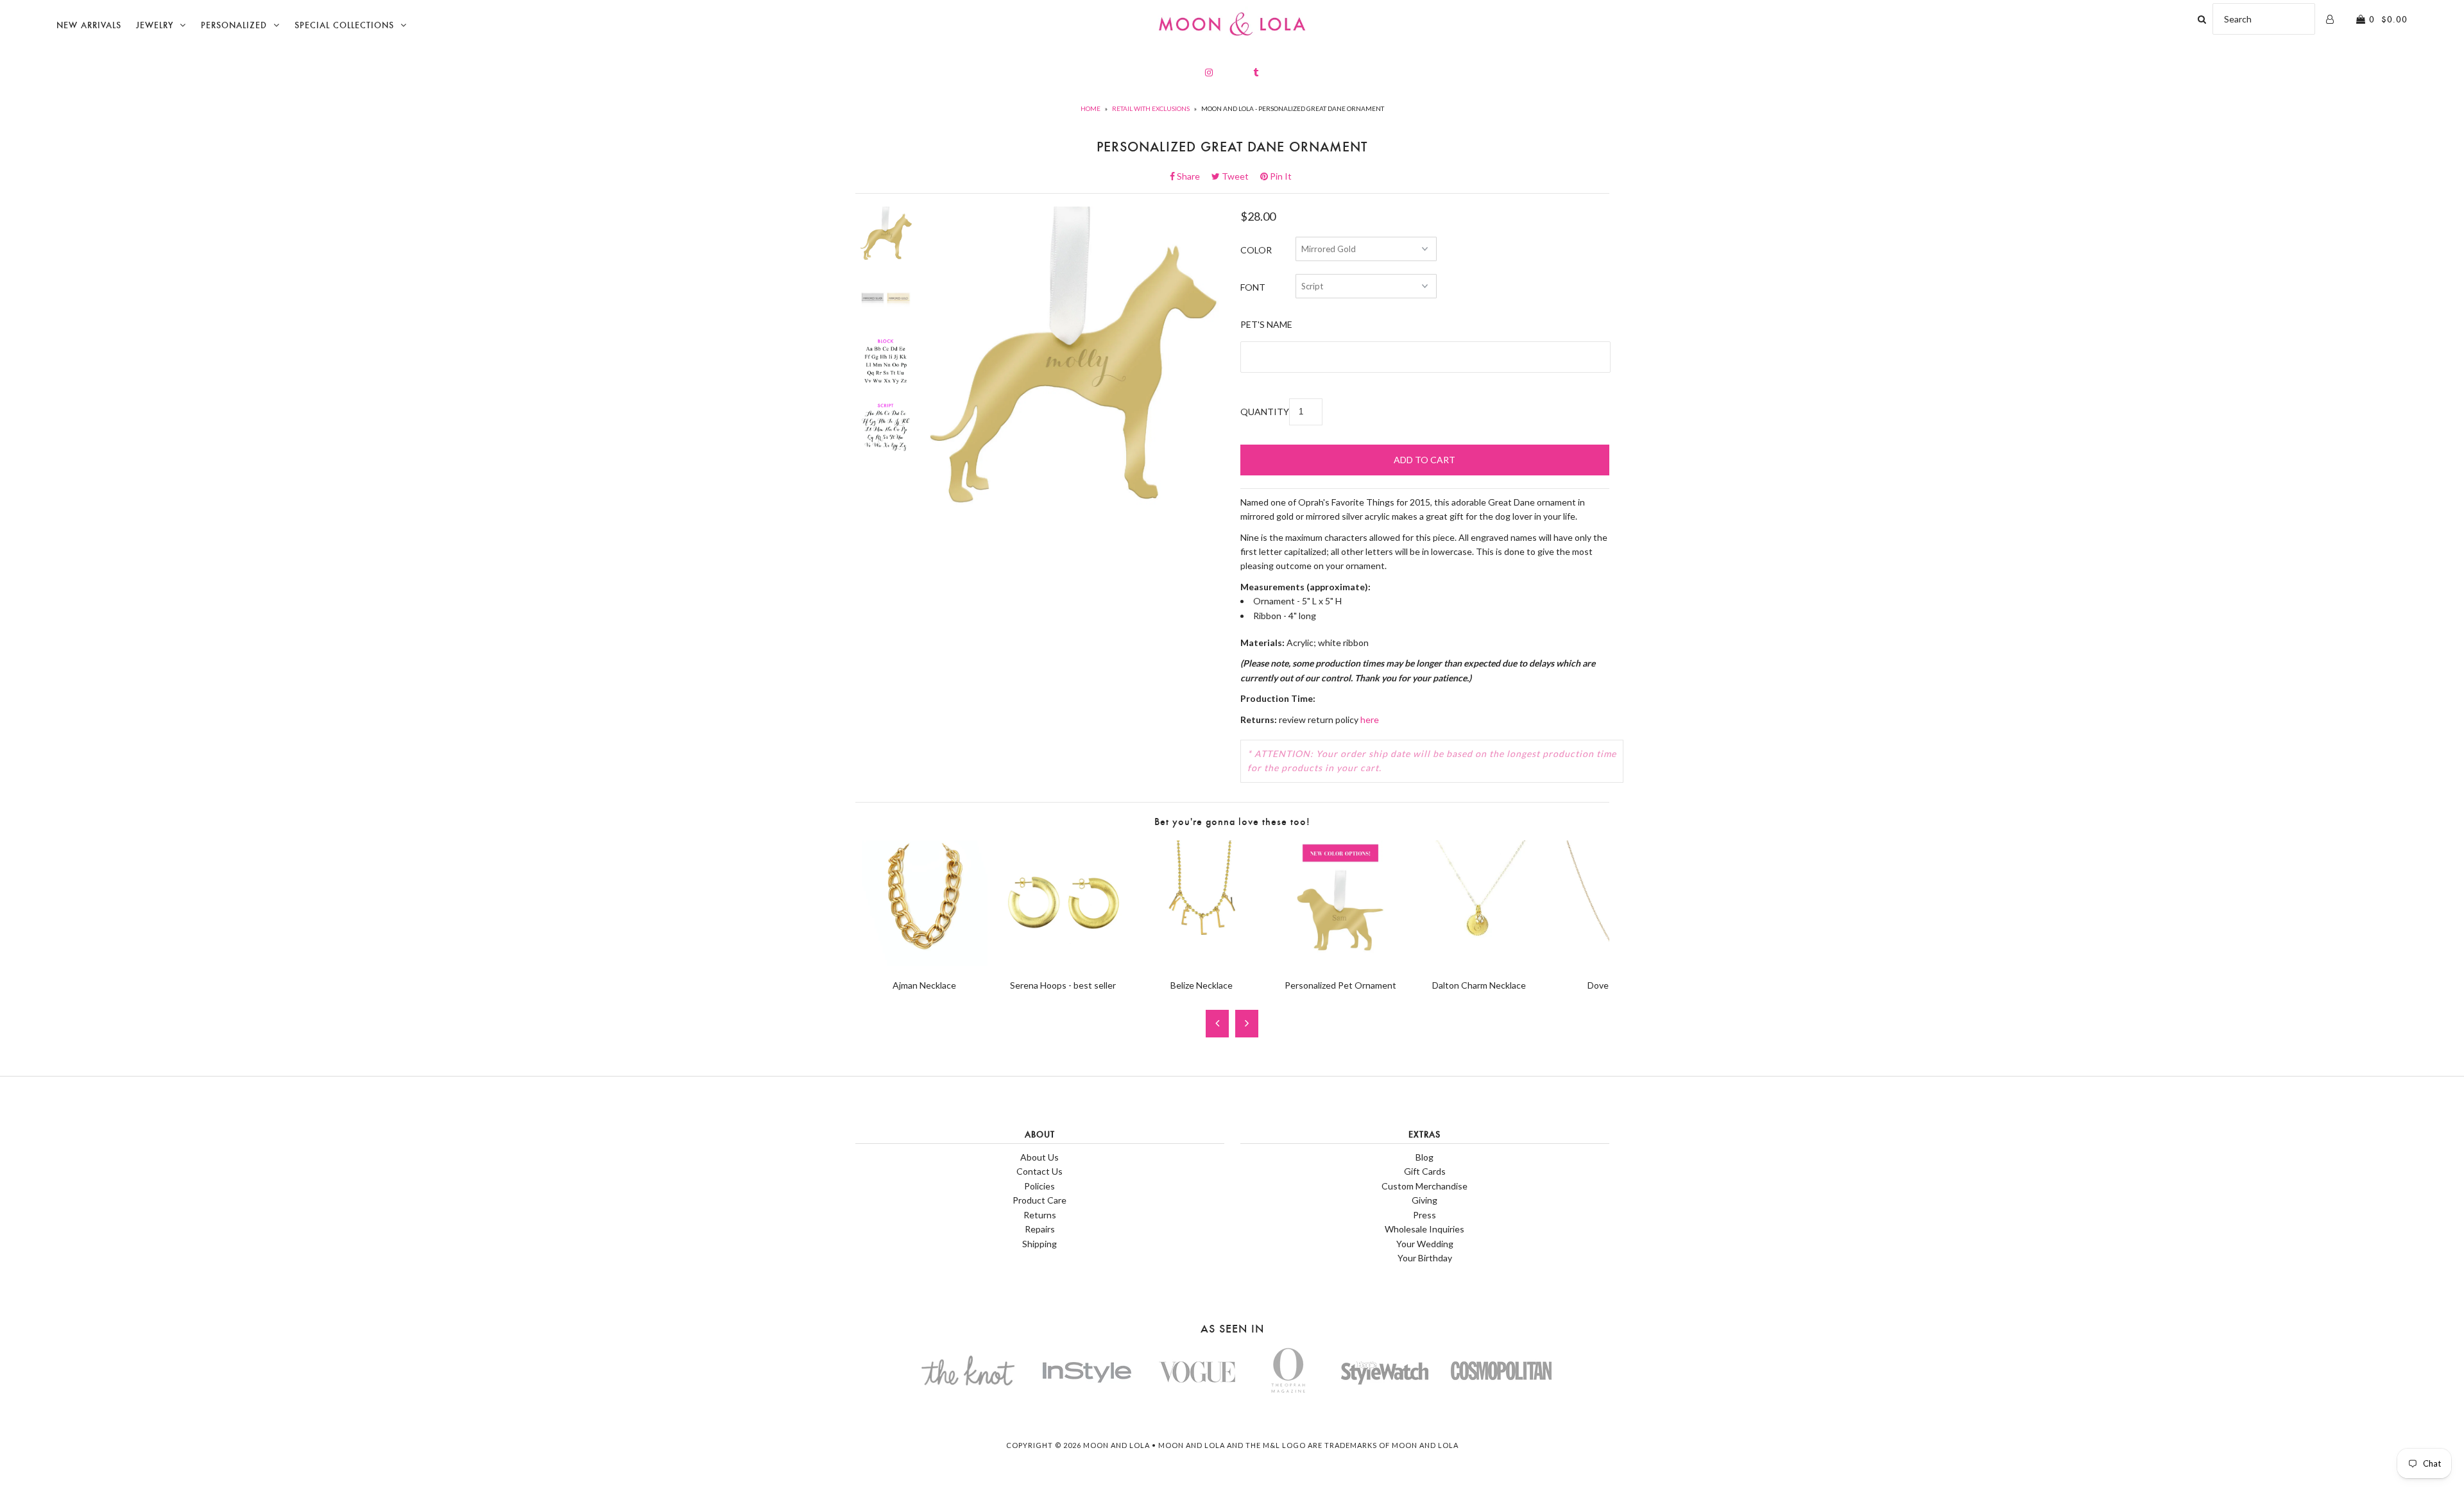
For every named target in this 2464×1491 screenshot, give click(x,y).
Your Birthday (1425, 1258)
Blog (1425, 1157)
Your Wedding (1425, 1244)
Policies (1039, 1186)
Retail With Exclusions (1151, 108)
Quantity (1265, 412)
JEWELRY (155, 25)
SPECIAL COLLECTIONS (344, 25)
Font (1253, 287)
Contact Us (1039, 1171)
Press (1425, 1215)
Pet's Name (1266, 324)
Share (1192, 176)
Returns (1040, 1215)
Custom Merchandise (1425, 1186)
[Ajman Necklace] (925, 963)
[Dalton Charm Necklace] (1479, 963)
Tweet (1239, 176)
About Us (1039, 1157)
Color (1256, 250)
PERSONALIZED (234, 25)
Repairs (1040, 1229)
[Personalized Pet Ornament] (1340, 963)
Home (1091, 108)
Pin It (1280, 176)
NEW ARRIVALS (89, 25)
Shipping (1039, 1244)
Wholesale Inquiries (1425, 1229)
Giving (1425, 1200)
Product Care (1039, 1200)
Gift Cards (1425, 1171)
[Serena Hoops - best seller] (1063, 963)
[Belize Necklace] (1202, 963)
